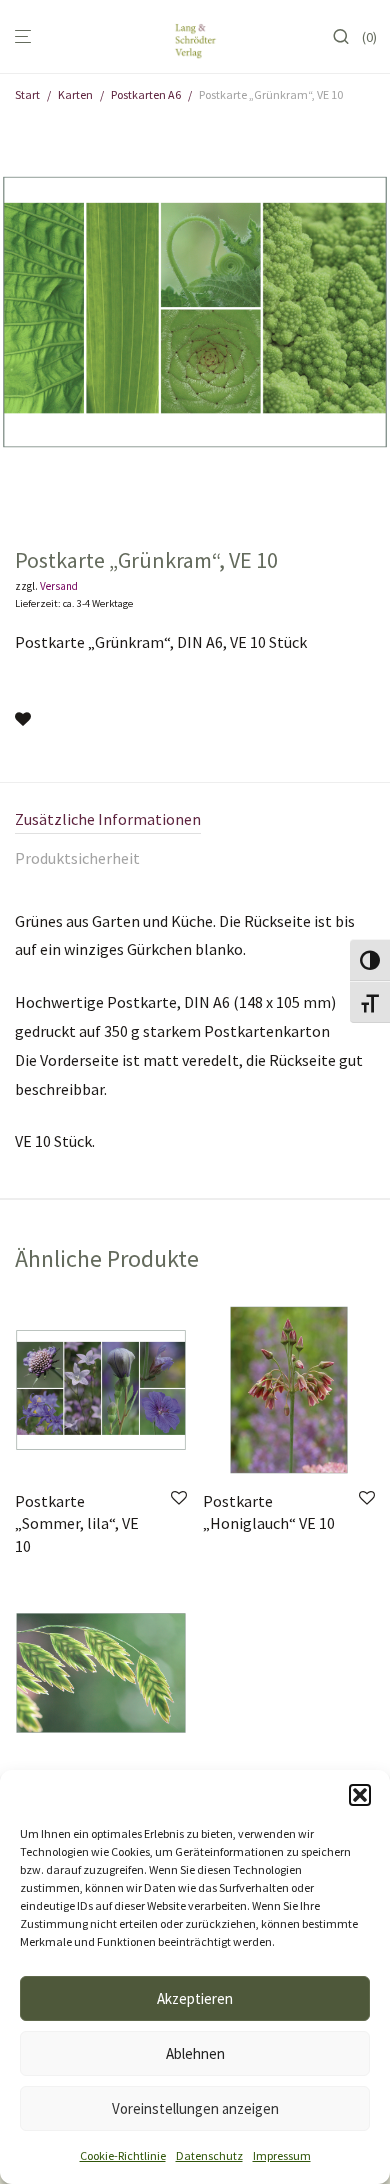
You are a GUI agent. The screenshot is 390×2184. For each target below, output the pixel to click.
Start (27, 94)
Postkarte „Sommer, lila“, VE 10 (77, 1523)
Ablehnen (195, 2053)
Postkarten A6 (146, 94)
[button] (360, 1795)
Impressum (282, 2155)
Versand (59, 586)
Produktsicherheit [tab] (77, 858)
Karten (75, 94)
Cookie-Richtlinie (123, 2155)
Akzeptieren (195, 1998)
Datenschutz (209, 2155)
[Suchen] (347, 37)
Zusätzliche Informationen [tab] (108, 819)
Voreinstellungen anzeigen (195, 2108)
